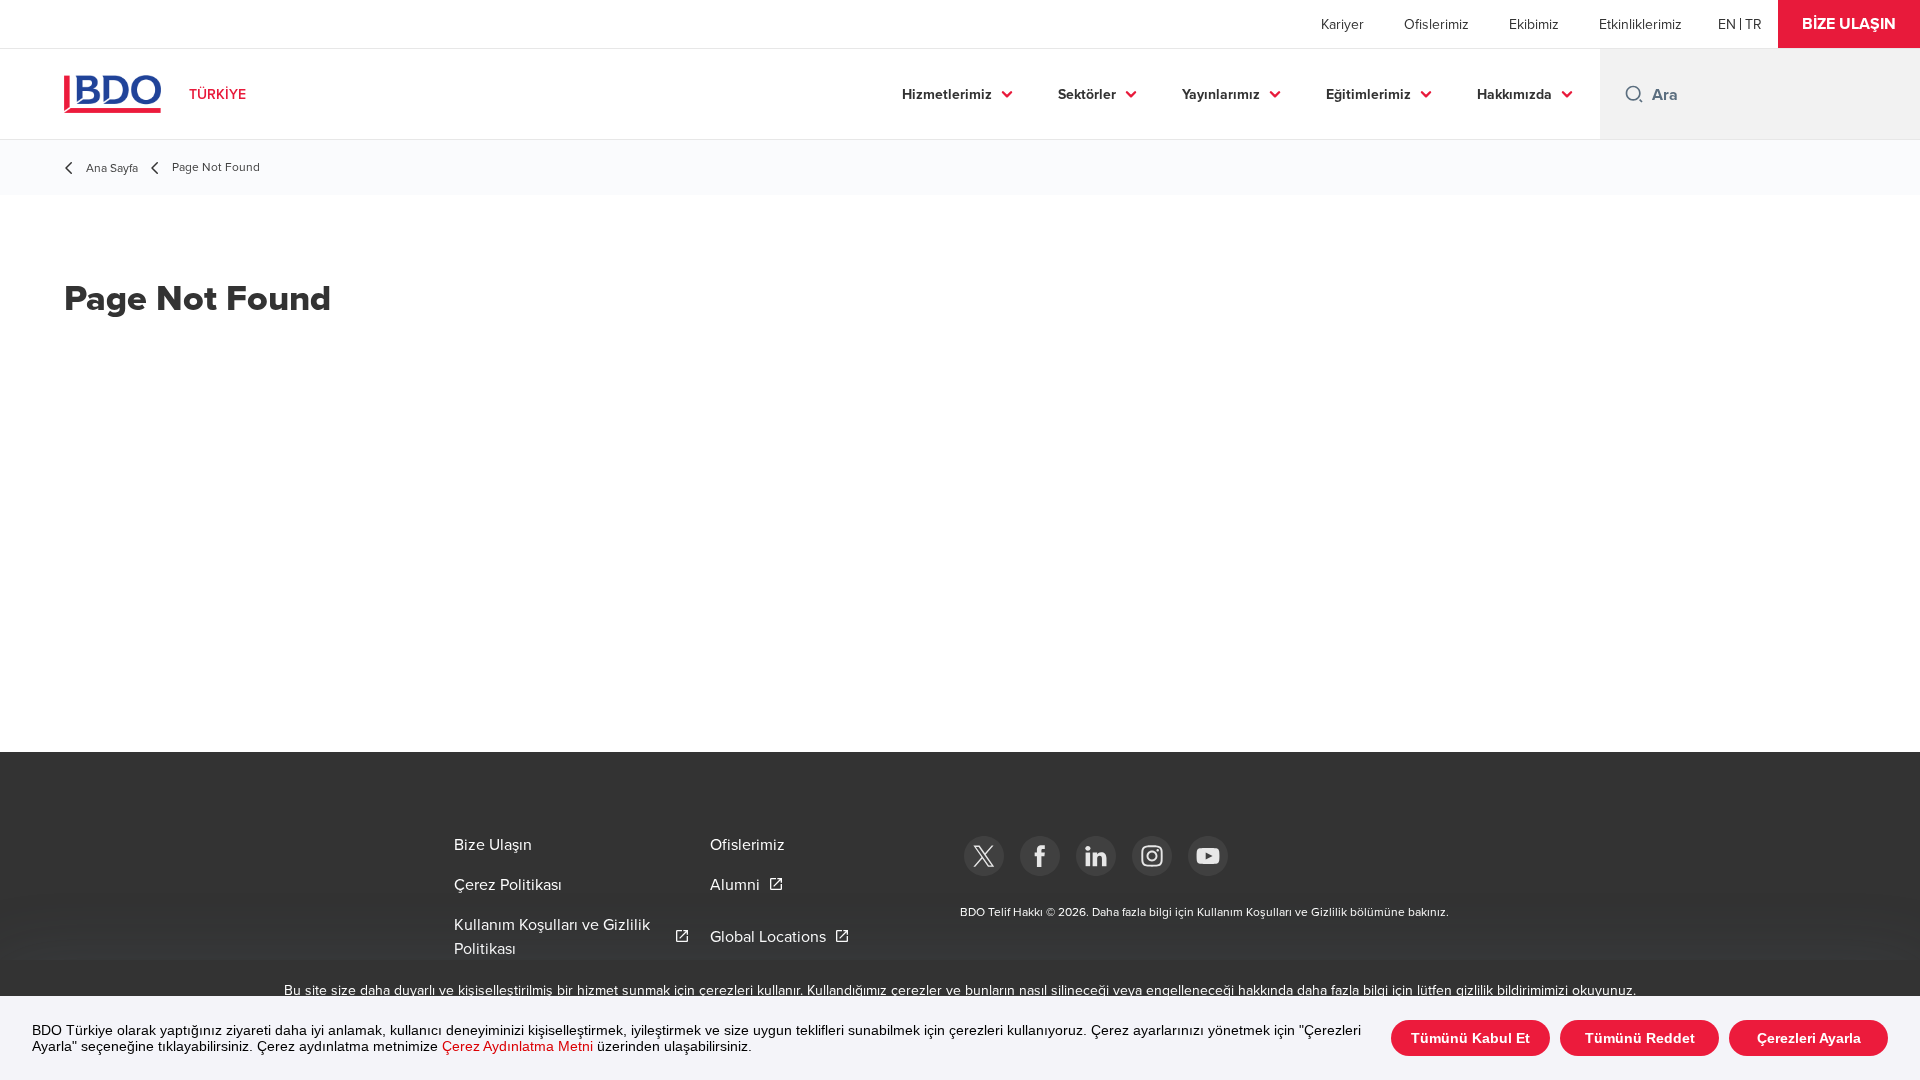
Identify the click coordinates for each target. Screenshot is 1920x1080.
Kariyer (1342, 24)
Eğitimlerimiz (1368, 94)
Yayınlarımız (1221, 94)
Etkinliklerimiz (1640, 24)
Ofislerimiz (1436, 24)
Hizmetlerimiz (947, 94)
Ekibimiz (1534, 24)
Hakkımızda (1514, 94)
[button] (1849, 24)
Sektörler (1087, 94)
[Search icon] (1634, 94)
